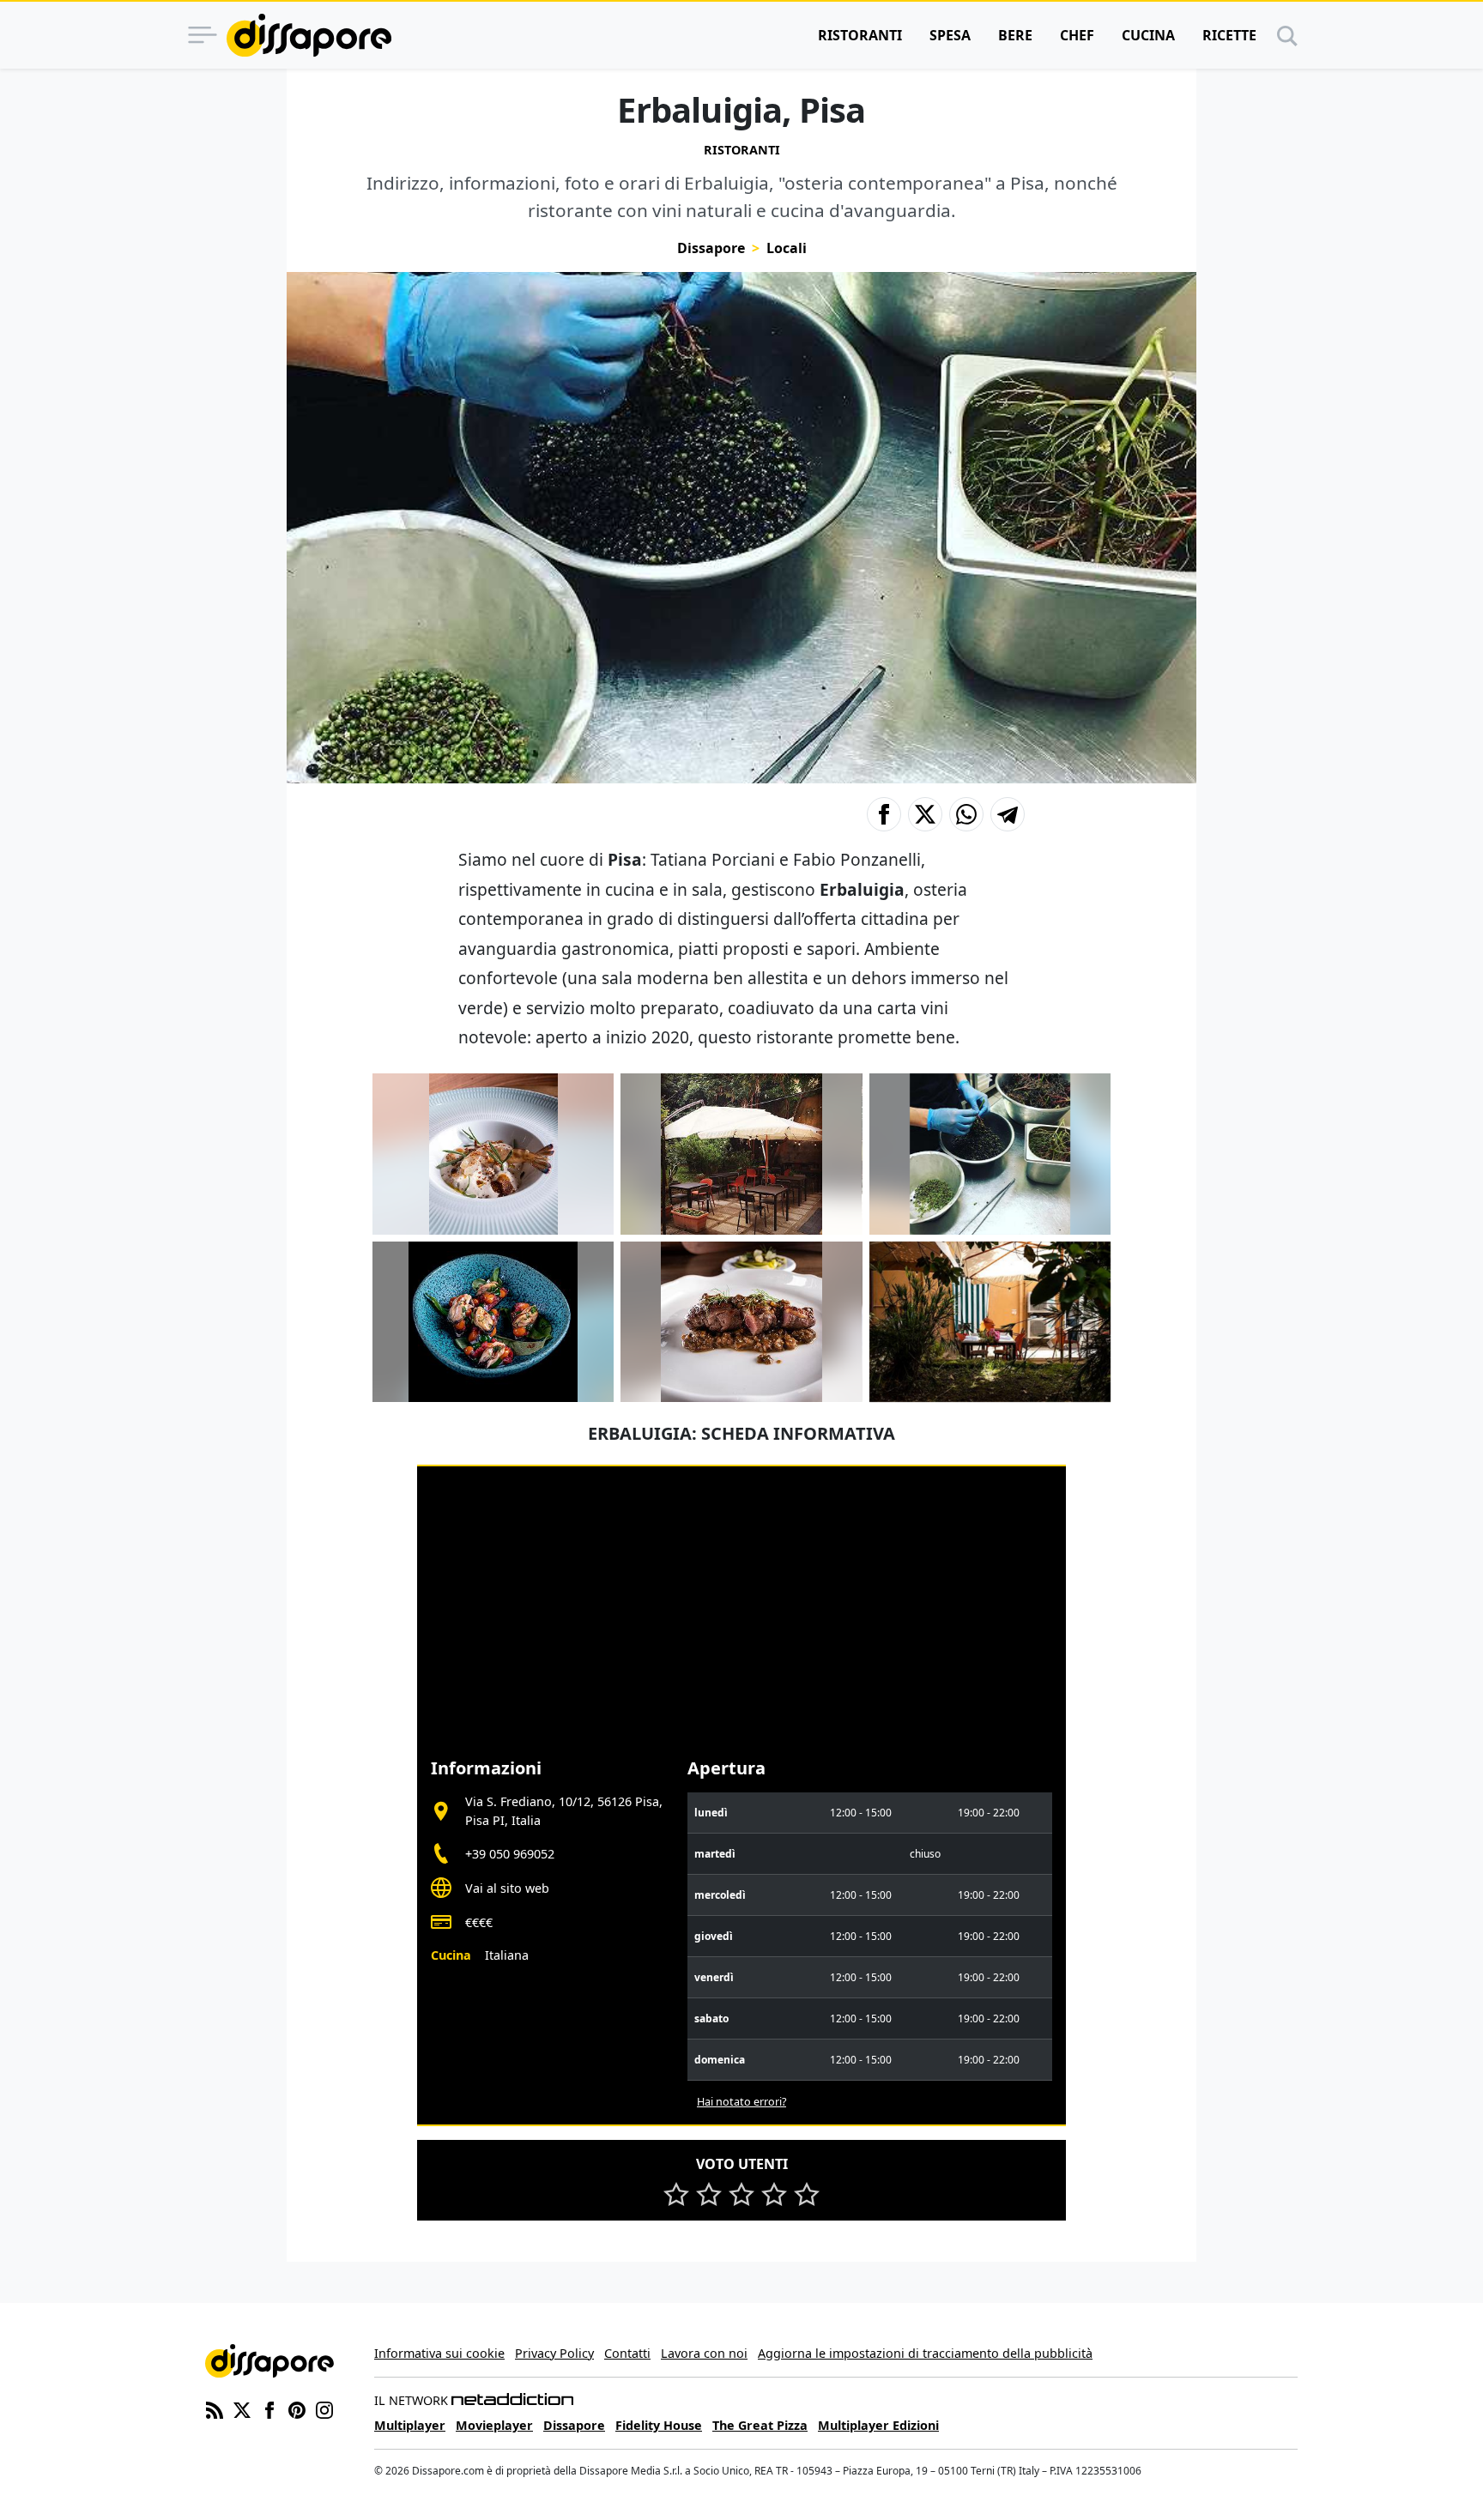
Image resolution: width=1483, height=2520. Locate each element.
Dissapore (711, 248)
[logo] (309, 35)
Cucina (1148, 35)
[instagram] (324, 2408)
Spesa (950, 35)
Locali (787, 248)
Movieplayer (494, 2425)
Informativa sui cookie (439, 2353)
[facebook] (269, 2408)
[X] (242, 2408)
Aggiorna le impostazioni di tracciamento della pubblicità (925, 2353)
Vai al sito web (507, 1888)
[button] (884, 814)
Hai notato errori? (741, 2102)
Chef (1077, 35)
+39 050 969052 (510, 1854)
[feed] (215, 2408)
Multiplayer (410, 2425)
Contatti (627, 2353)
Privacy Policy (554, 2353)
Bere (1015, 35)
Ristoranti (860, 35)
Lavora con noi (704, 2353)
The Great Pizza (760, 2425)
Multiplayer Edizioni (878, 2425)
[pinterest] (297, 2408)
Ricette (1229, 35)
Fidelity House (659, 2425)
